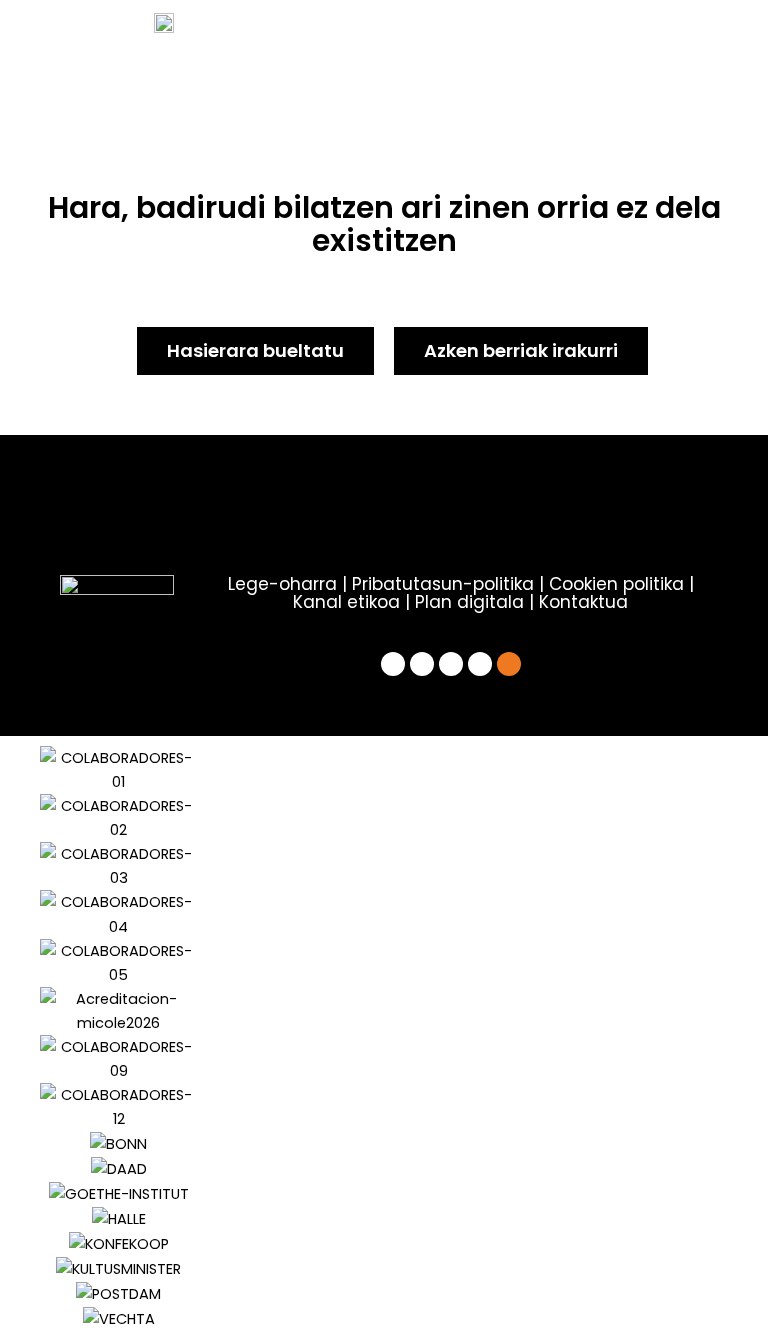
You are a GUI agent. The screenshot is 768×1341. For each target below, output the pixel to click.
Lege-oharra (282, 584)
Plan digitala (469, 602)
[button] (49, 1038)
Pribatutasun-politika (443, 584)
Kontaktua (583, 602)
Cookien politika (616, 584)
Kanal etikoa (346, 602)
